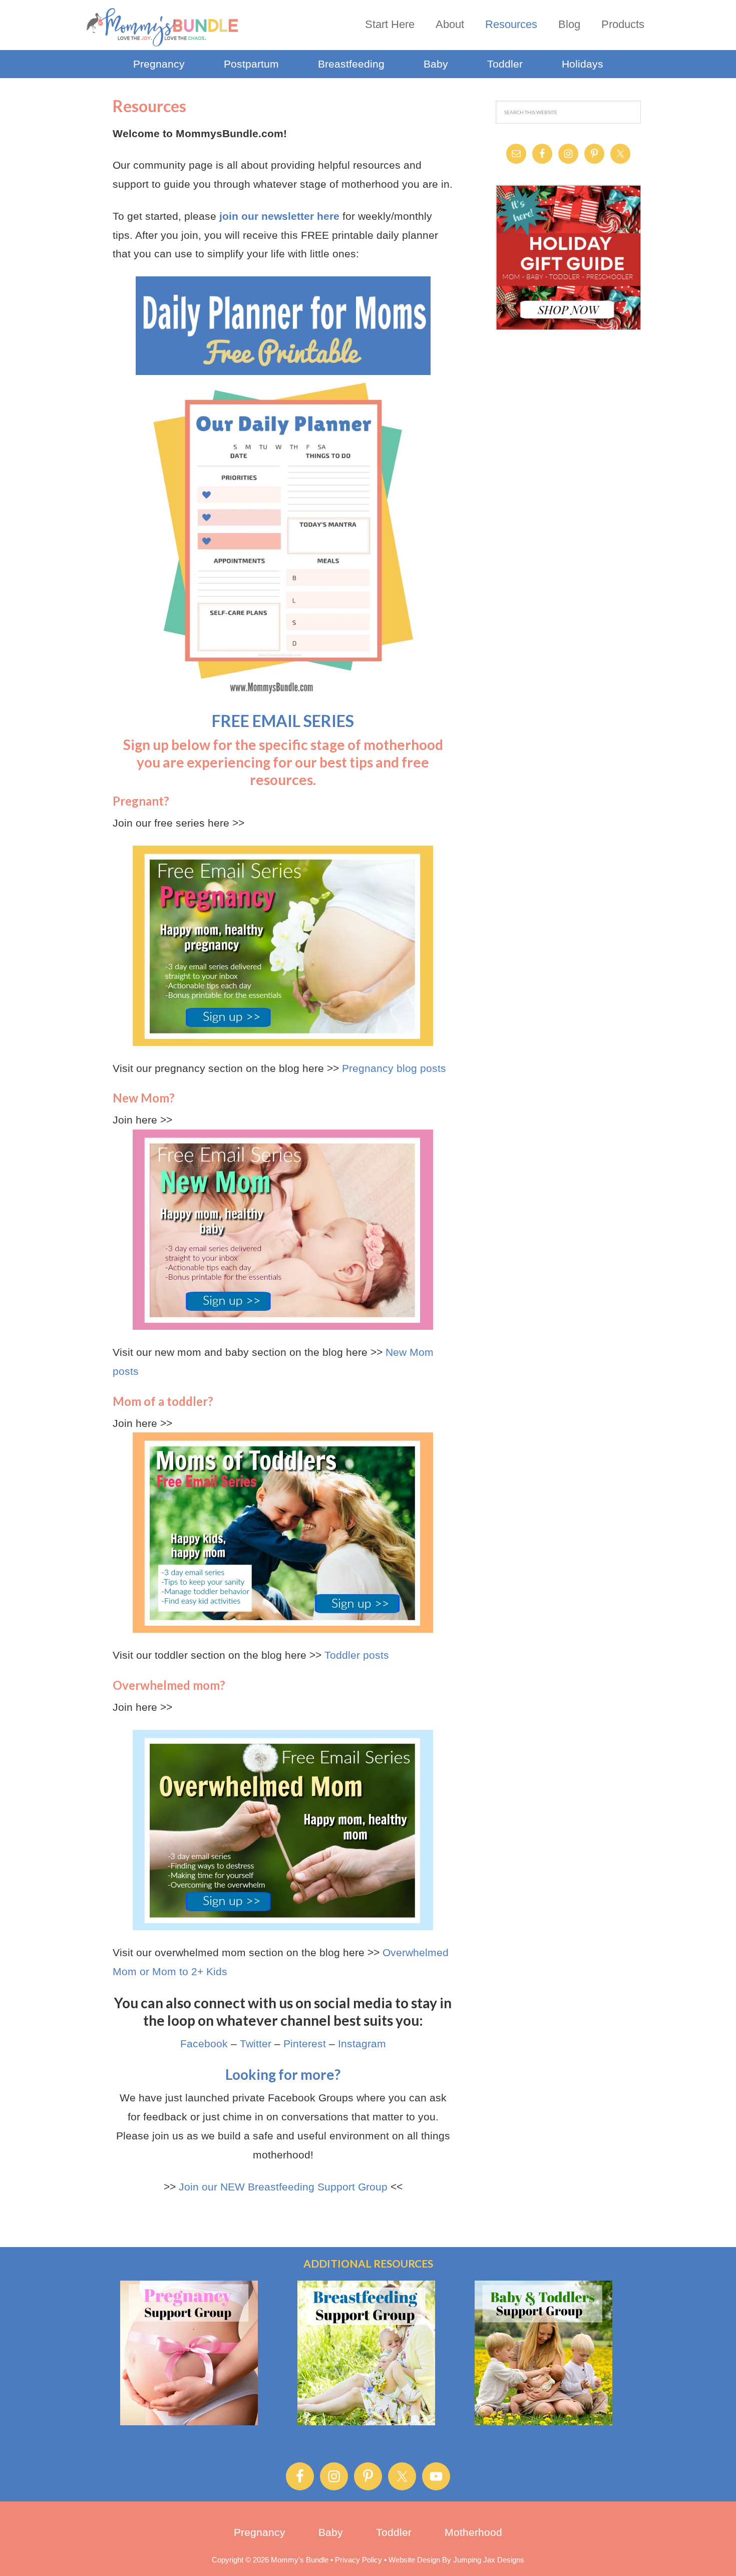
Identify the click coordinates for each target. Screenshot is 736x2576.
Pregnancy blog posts (394, 1068)
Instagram (362, 2044)
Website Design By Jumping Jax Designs (456, 2560)
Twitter (256, 2044)
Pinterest (305, 2044)
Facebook (204, 2044)
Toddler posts (357, 1655)
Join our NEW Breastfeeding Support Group (283, 2187)
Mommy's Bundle (163, 27)
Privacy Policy (358, 2560)
